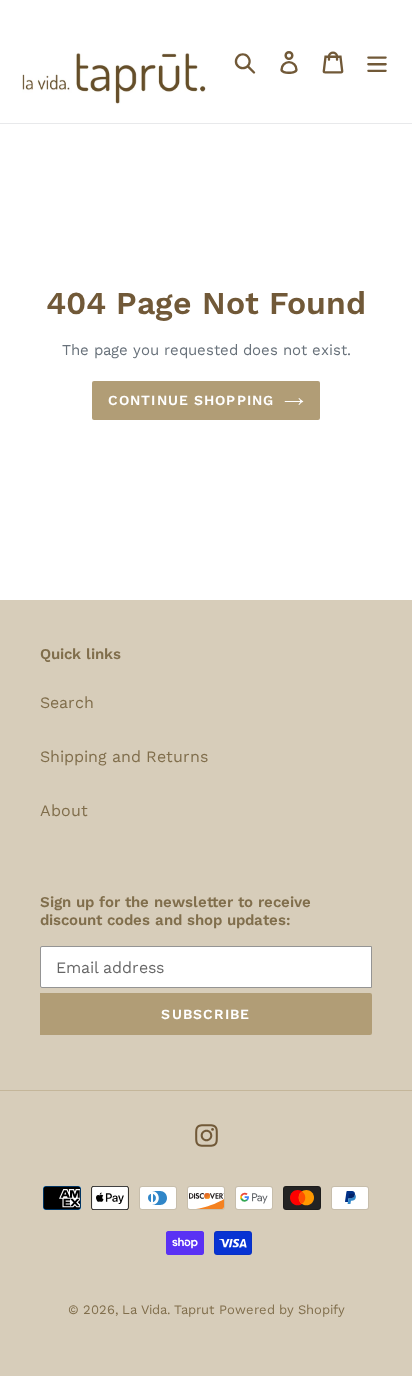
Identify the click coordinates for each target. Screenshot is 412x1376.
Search (67, 702)
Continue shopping (191, 400)
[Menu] (377, 61)
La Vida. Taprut (168, 1309)
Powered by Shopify (282, 1309)
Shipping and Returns (124, 756)
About (64, 810)
